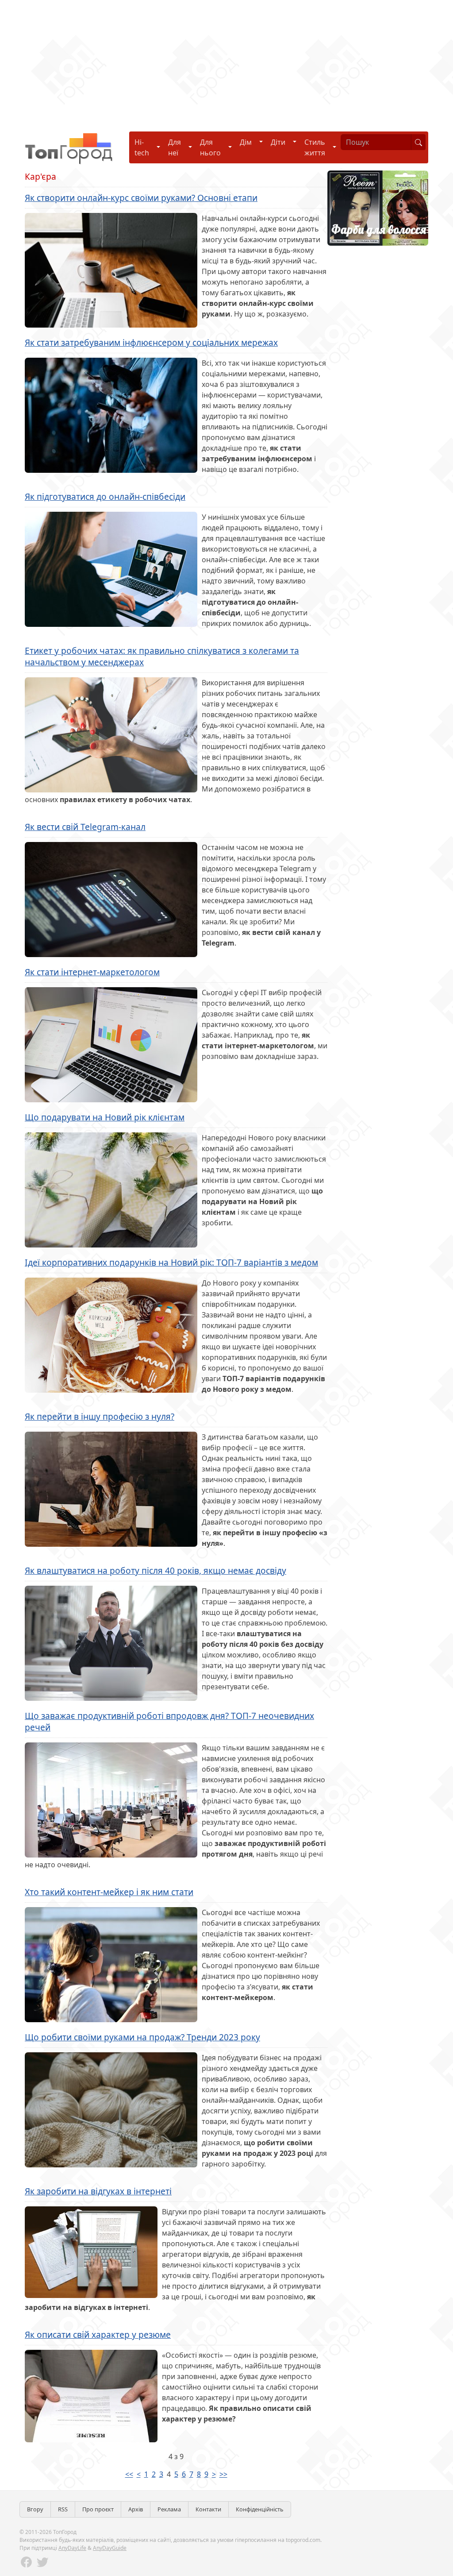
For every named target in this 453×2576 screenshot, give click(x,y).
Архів (136, 2509)
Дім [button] (246, 142)
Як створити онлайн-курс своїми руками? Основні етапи (141, 198)
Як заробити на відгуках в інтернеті (98, 2191)
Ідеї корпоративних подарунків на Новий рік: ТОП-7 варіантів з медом (171, 1262)
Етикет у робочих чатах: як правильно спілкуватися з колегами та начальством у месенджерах (162, 657)
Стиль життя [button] (315, 147)
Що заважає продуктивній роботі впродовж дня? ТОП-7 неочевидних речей (169, 1722)
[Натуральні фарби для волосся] (378, 207)
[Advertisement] (226, 62)
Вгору (35, 2509)
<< (129, 2474)
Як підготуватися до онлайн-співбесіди (105, 496)
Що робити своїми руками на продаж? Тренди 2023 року (142, 2037)
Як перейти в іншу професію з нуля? (100, 1416)
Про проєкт (98, 2509)
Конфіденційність (260, 2509)
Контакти (208, 2509)
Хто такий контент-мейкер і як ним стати (109, 1892)
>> (223, 2474)
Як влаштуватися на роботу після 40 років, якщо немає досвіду (155, 1570)
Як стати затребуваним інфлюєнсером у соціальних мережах (151, 342)
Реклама (169, 2509)
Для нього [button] (210, 147)
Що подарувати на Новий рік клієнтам (105, 1117)
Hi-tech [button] (142, 147)
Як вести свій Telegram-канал (85, 827)
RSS (63, 2509)
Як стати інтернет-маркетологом (92, 972)
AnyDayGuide (110, 2548)
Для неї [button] (175, 147)
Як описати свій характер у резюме (98, 2335)
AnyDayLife (72, 2548)
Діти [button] (278, 142)
